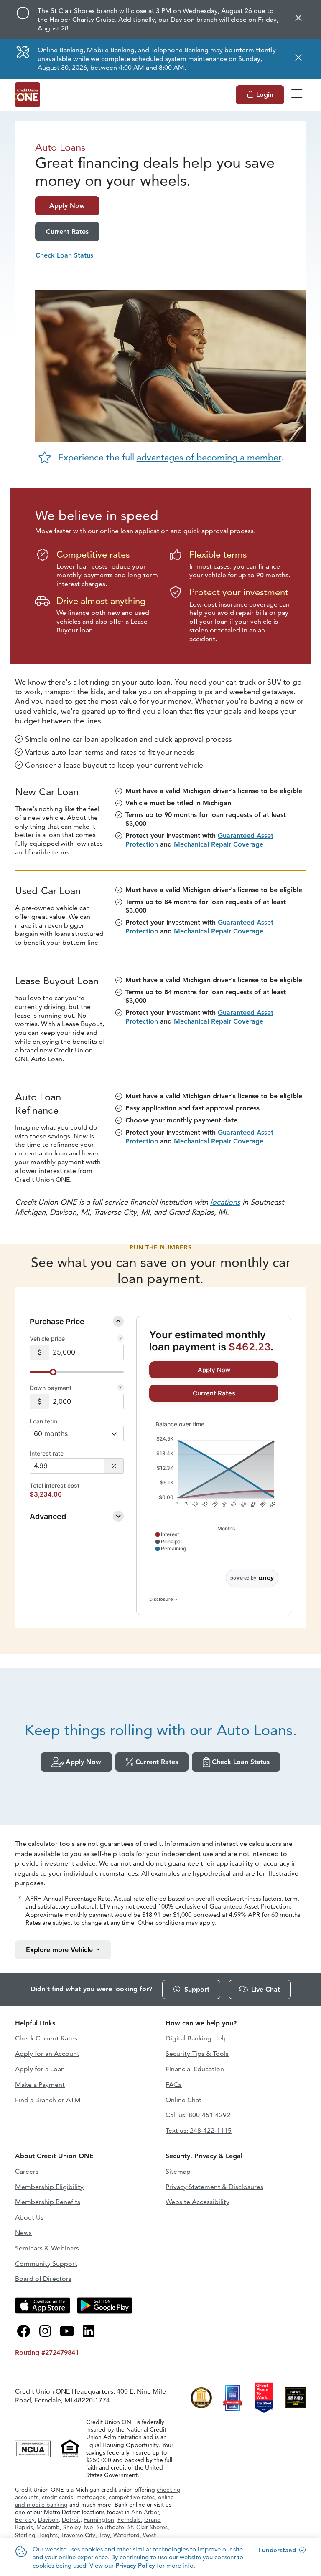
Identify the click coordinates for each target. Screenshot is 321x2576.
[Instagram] (45, 2331)
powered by (243, 1578)
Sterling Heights (36, 2535)
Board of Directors (43, 2279)
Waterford (126, 2535)
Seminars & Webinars (47, 2248)
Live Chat (266, 1989)
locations (225, 1202)
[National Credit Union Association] (34, 2448)
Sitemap (178, 2171)
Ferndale (129, 2520)
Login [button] (265, 95)
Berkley (25, 2520)
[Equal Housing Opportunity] (70, 2448)
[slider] (53, 1372)
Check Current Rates (46, 2038)
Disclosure (162, 1599)
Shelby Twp (78, 2527)
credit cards (57, 2497)
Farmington (99, 2520)
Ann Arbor (145, 2512)
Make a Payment (40, 2084)
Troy (104, 2535)
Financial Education (195, 2069)
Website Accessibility (197, 2202)
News (23, 2233)
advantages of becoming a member (209, 457)
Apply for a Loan (40, 2069)
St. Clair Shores (148, 2527)
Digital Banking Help (197, 2038)
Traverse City (78, 2535)
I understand (277, 2550)
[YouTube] (67, 2331)
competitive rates (132, 2497)
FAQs (174, 2084)
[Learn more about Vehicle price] (120, 1339)
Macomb (48, 2527)
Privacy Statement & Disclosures (214, 2187)
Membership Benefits (48, 2202)
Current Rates (157, 1762)
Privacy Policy (135, 2565)
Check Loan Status (241, 1762)
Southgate (110, 2527)
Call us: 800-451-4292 (198, 2115)
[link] (214, 1370)
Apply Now (83, 1762)
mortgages (91, 2497)
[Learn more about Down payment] (120, 1388)
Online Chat (183, 2100)
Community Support (46, 2264)
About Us (29, 2217)
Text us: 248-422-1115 (199, 2130)
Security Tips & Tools (197, 2054)
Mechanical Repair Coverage (219, 844)
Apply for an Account (47, 2054)
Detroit (71, 2520)
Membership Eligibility (49, 2187)
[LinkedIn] (89, 2331)
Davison (48, 2520)
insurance (233, 604)
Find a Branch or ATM (48, 2100)
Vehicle (60, 1950)
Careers (27, 2171)
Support (197, 1989)
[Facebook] (23, 2331)
